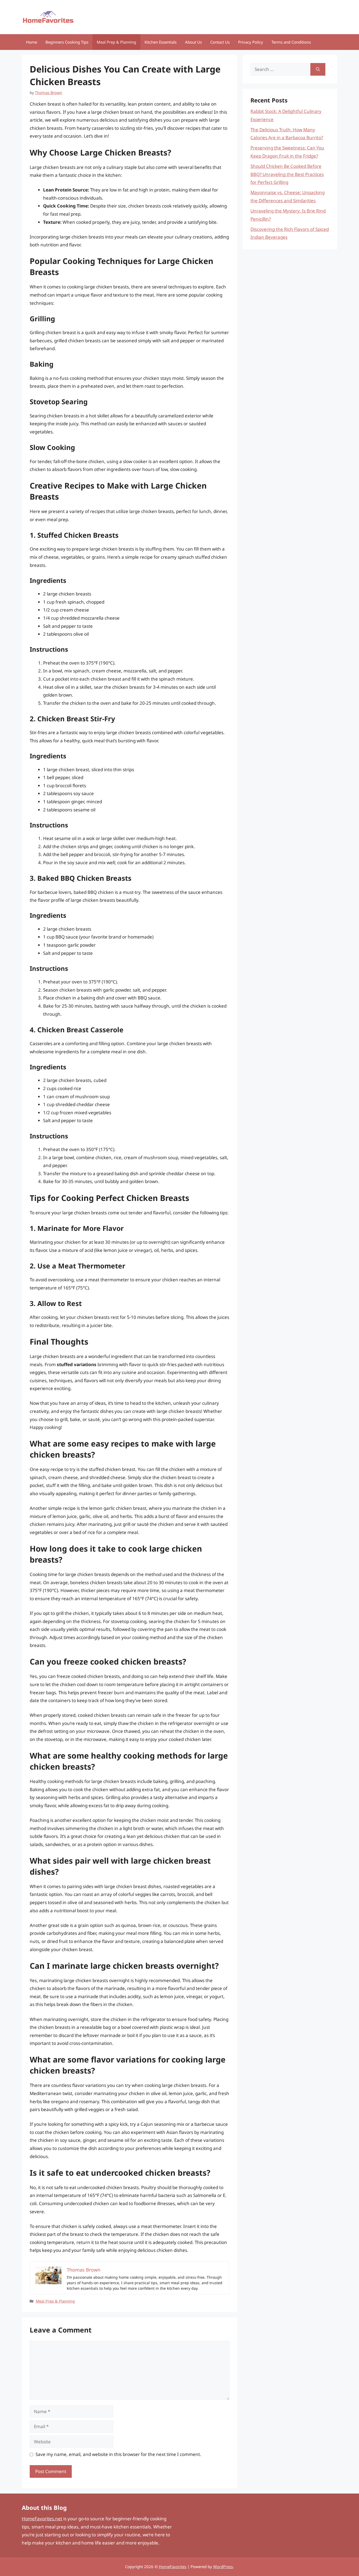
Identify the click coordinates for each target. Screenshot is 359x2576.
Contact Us (220, 42)
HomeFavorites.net (42, 2519)
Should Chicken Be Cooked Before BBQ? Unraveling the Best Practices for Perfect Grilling (287, 174)
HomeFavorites (173, 2567)
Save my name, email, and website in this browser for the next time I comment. (118, 2454)
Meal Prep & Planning (116, 42)
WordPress (223, 2567)
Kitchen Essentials (161, 42)
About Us (193, 42)
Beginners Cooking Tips (67, 42)
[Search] (318, 69)
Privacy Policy (251, 42)
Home (32, 42)
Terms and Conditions (291, 42)
